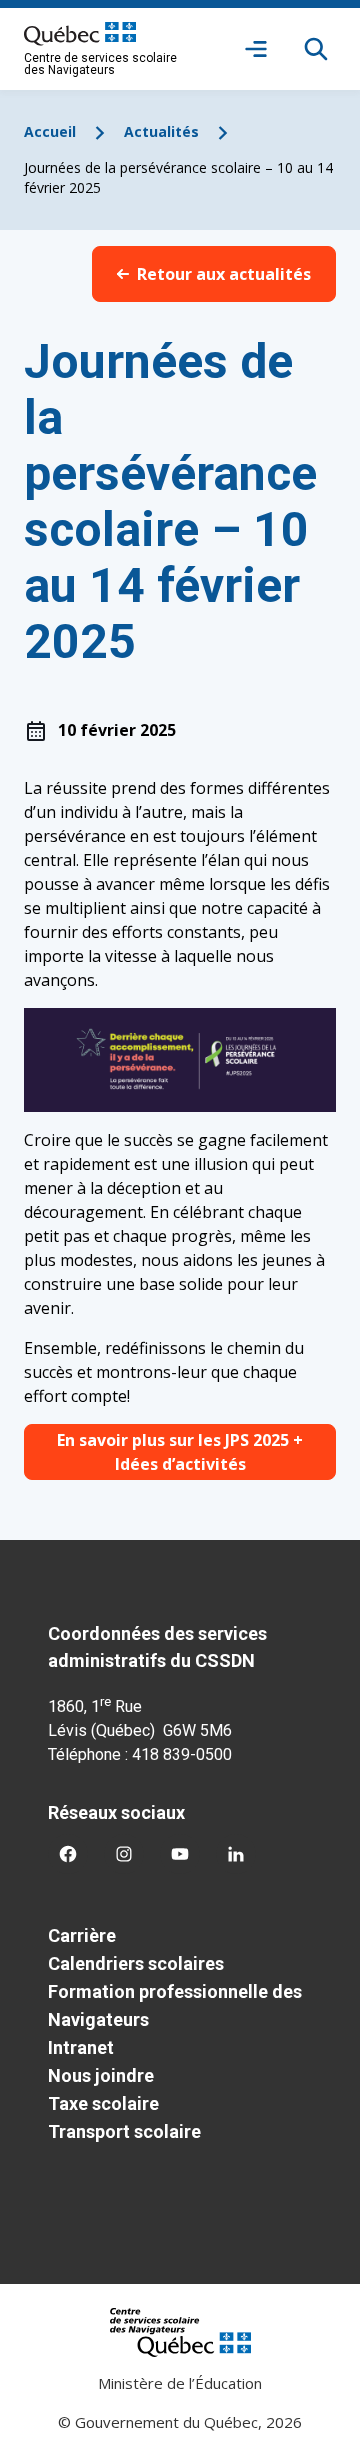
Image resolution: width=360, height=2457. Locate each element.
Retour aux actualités (224, 274)
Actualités (161, 131)
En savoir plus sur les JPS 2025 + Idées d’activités (180, 1452)
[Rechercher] (316, 49)
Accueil (50, 131)
